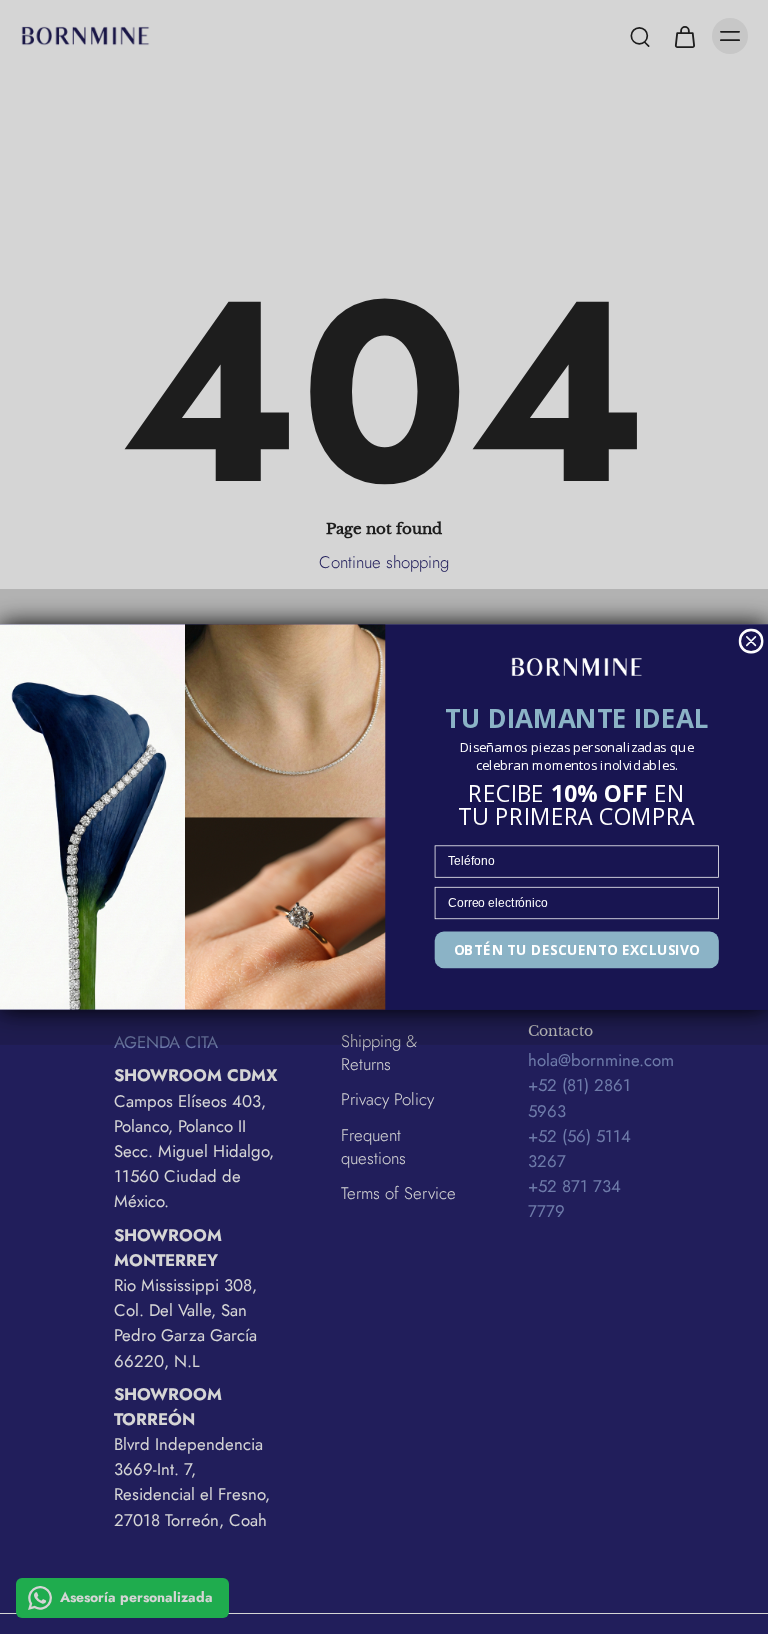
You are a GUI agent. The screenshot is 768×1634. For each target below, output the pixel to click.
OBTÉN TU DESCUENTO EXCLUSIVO (577, 950)
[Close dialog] (751, 641)
